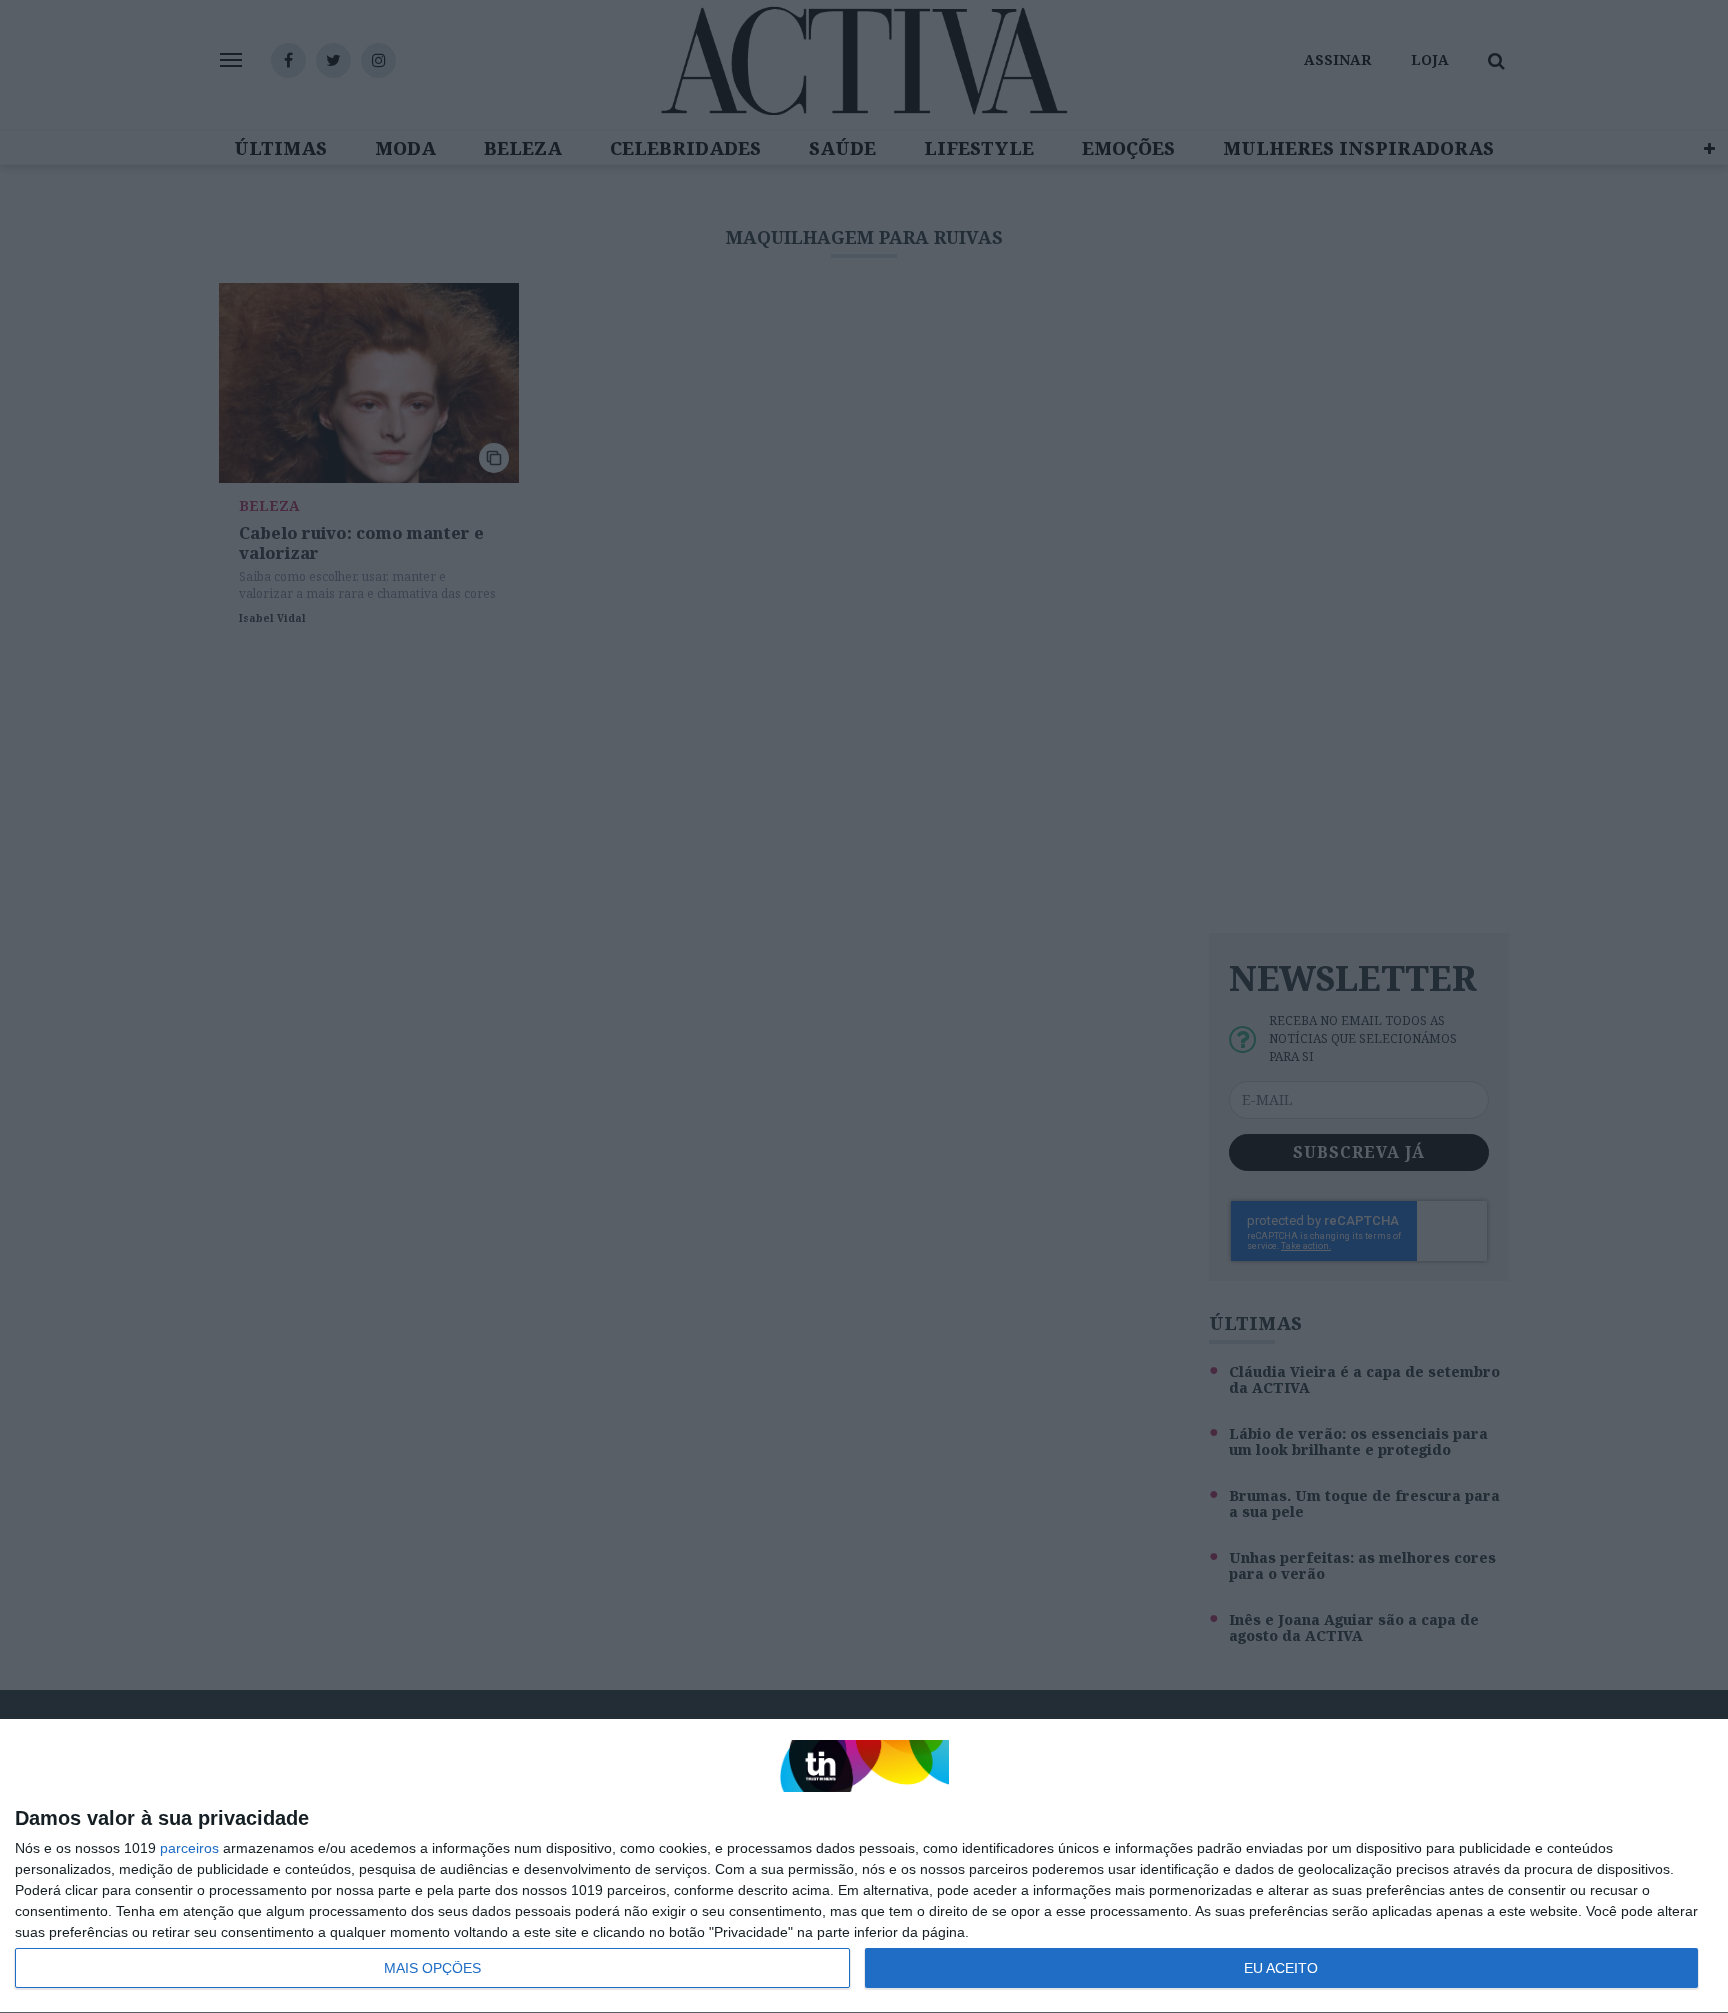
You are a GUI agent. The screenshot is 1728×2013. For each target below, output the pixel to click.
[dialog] (864, 1866)
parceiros (189, 1848)
